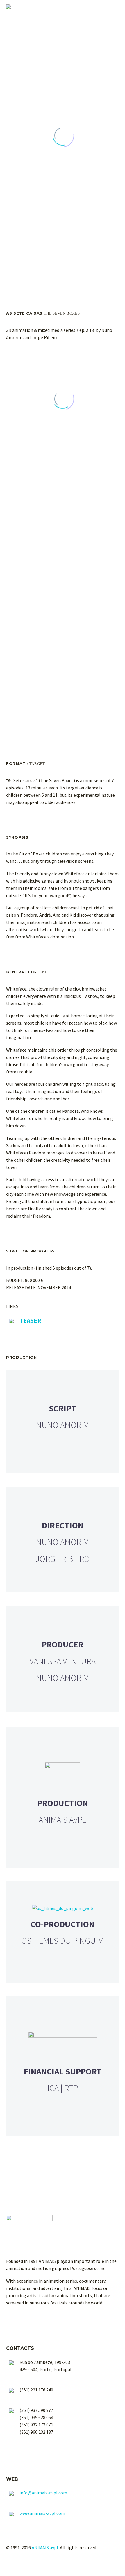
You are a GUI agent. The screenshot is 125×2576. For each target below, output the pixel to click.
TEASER (30, 1320)
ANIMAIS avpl (45, 2547)
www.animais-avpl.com (42, 2513)
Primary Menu (114, 7)
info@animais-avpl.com (43, 2493)
